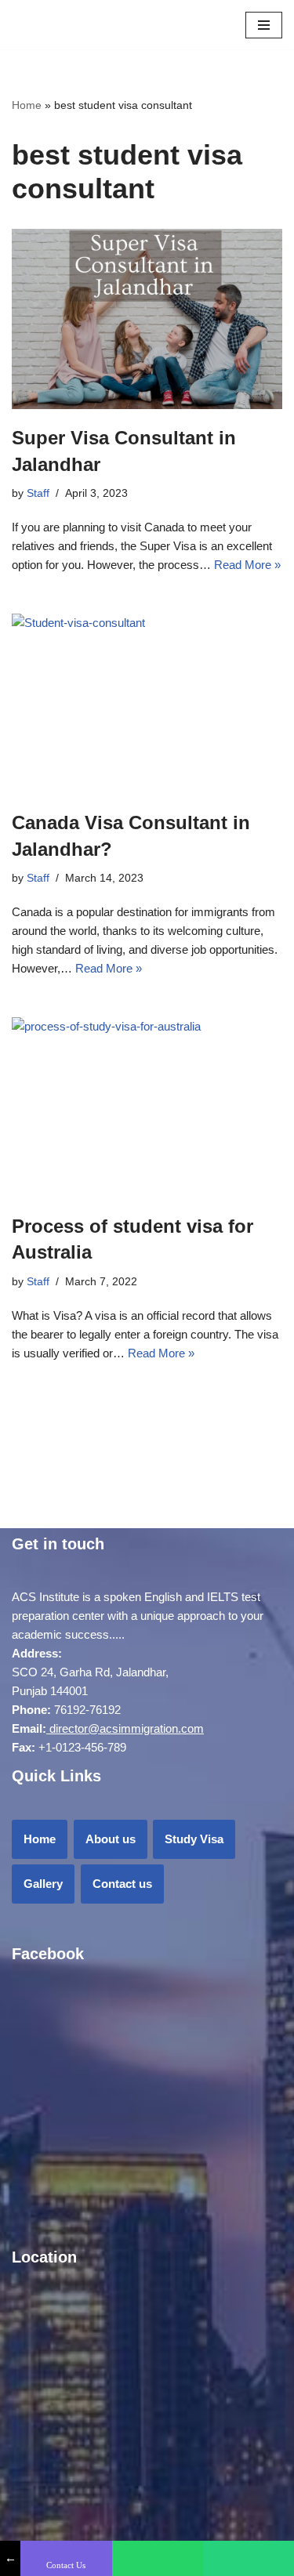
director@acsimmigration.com (127, 1728)
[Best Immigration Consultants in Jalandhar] (35, 25)
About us (111, 1839)
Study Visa (194, 1839)
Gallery (43, 1884)
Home (27, 105)
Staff (38, 493)
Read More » (247, 565)
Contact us (122, 1884)
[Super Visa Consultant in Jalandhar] (147, 319)
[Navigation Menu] (264, 25)
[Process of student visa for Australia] (147, 1107)
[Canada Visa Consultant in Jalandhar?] (147, 704)
